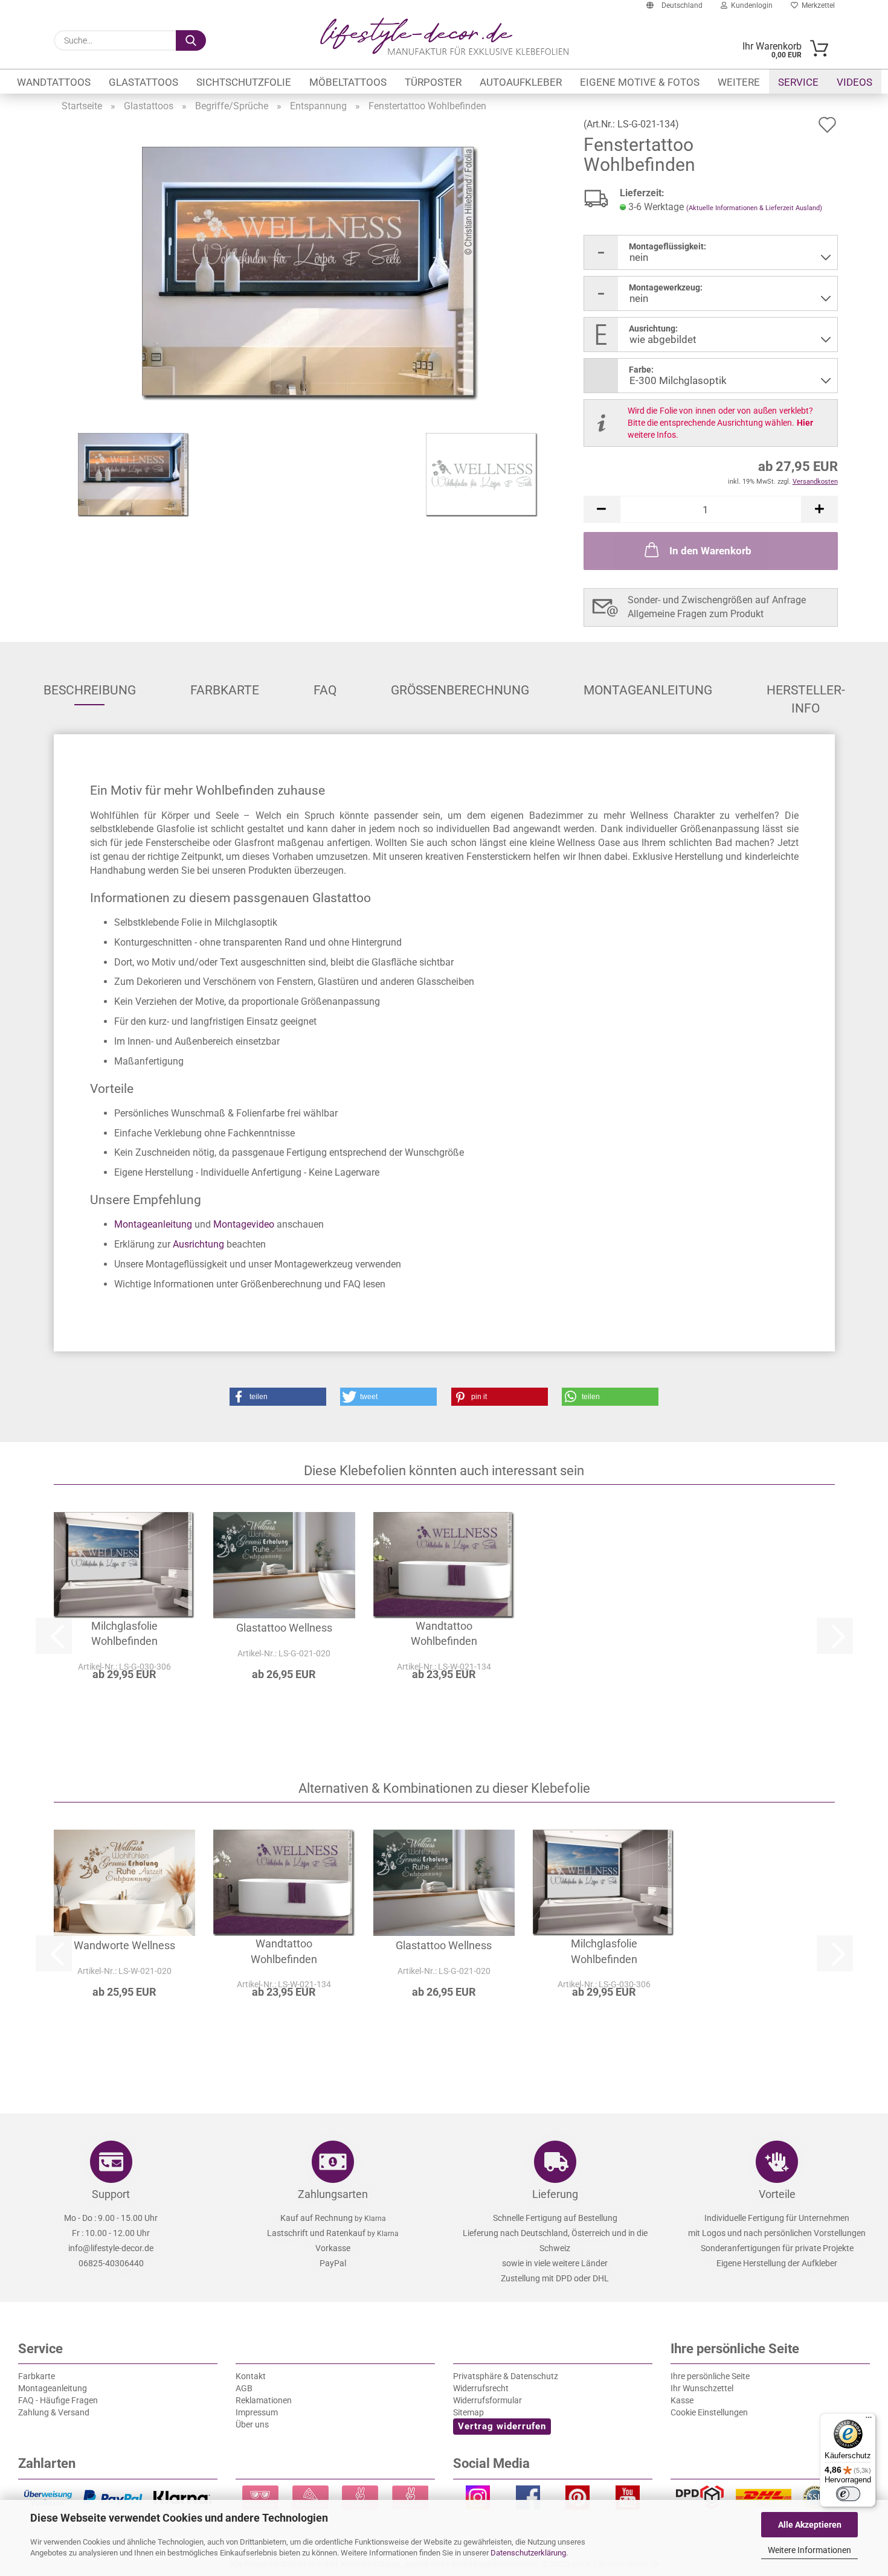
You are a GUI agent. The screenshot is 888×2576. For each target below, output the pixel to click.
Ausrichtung (198, 1244)
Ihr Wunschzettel (702, 2388)
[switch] (848, 2494)
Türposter (433, 82)
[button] (602, 509)
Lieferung (555, 2194)
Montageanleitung (648, 690)
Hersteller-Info (806, 694)
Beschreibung (90, 690)
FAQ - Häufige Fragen (58, 2400)
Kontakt (251, 2376)
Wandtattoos (54, 82)
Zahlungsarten (333, 2194)
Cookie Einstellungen (709, 2412)
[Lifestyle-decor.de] (444, 36)
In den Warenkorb (710, 551)
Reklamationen (264, 2400)
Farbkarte (225, 690)
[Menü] (869, 2420)
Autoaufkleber (521, 82)
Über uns (252, 2424)
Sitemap (468, 2412)
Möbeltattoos (348, 82)
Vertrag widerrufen (502, 2426)
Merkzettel (816, 5)
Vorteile (777, 2194)
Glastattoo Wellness (284, 1628)
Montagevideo (244, 1224)
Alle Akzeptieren (810, 2525)
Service (798, 82)
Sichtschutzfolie (244, 82)
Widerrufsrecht (481, 2388)
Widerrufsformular (487, 2400)
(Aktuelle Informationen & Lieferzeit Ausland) (754, 208)
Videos (854, 82)
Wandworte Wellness (124, 1945)
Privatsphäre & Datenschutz (506, 2376)
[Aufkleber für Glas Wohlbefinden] (311, 273)
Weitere (739, 82)
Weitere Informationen (809, 2550)
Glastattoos (143, 82)
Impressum (257, 2412)
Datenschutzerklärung (528, 2553)
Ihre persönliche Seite (710, 2376)
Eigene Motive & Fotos (640, 82)
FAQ (325, 690)
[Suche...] (191, 40)
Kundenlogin (750, 5)
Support (111, 2194)
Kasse (682, 2400)
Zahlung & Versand (54, 2412)
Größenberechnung (460, 690)
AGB (244, 2388)
